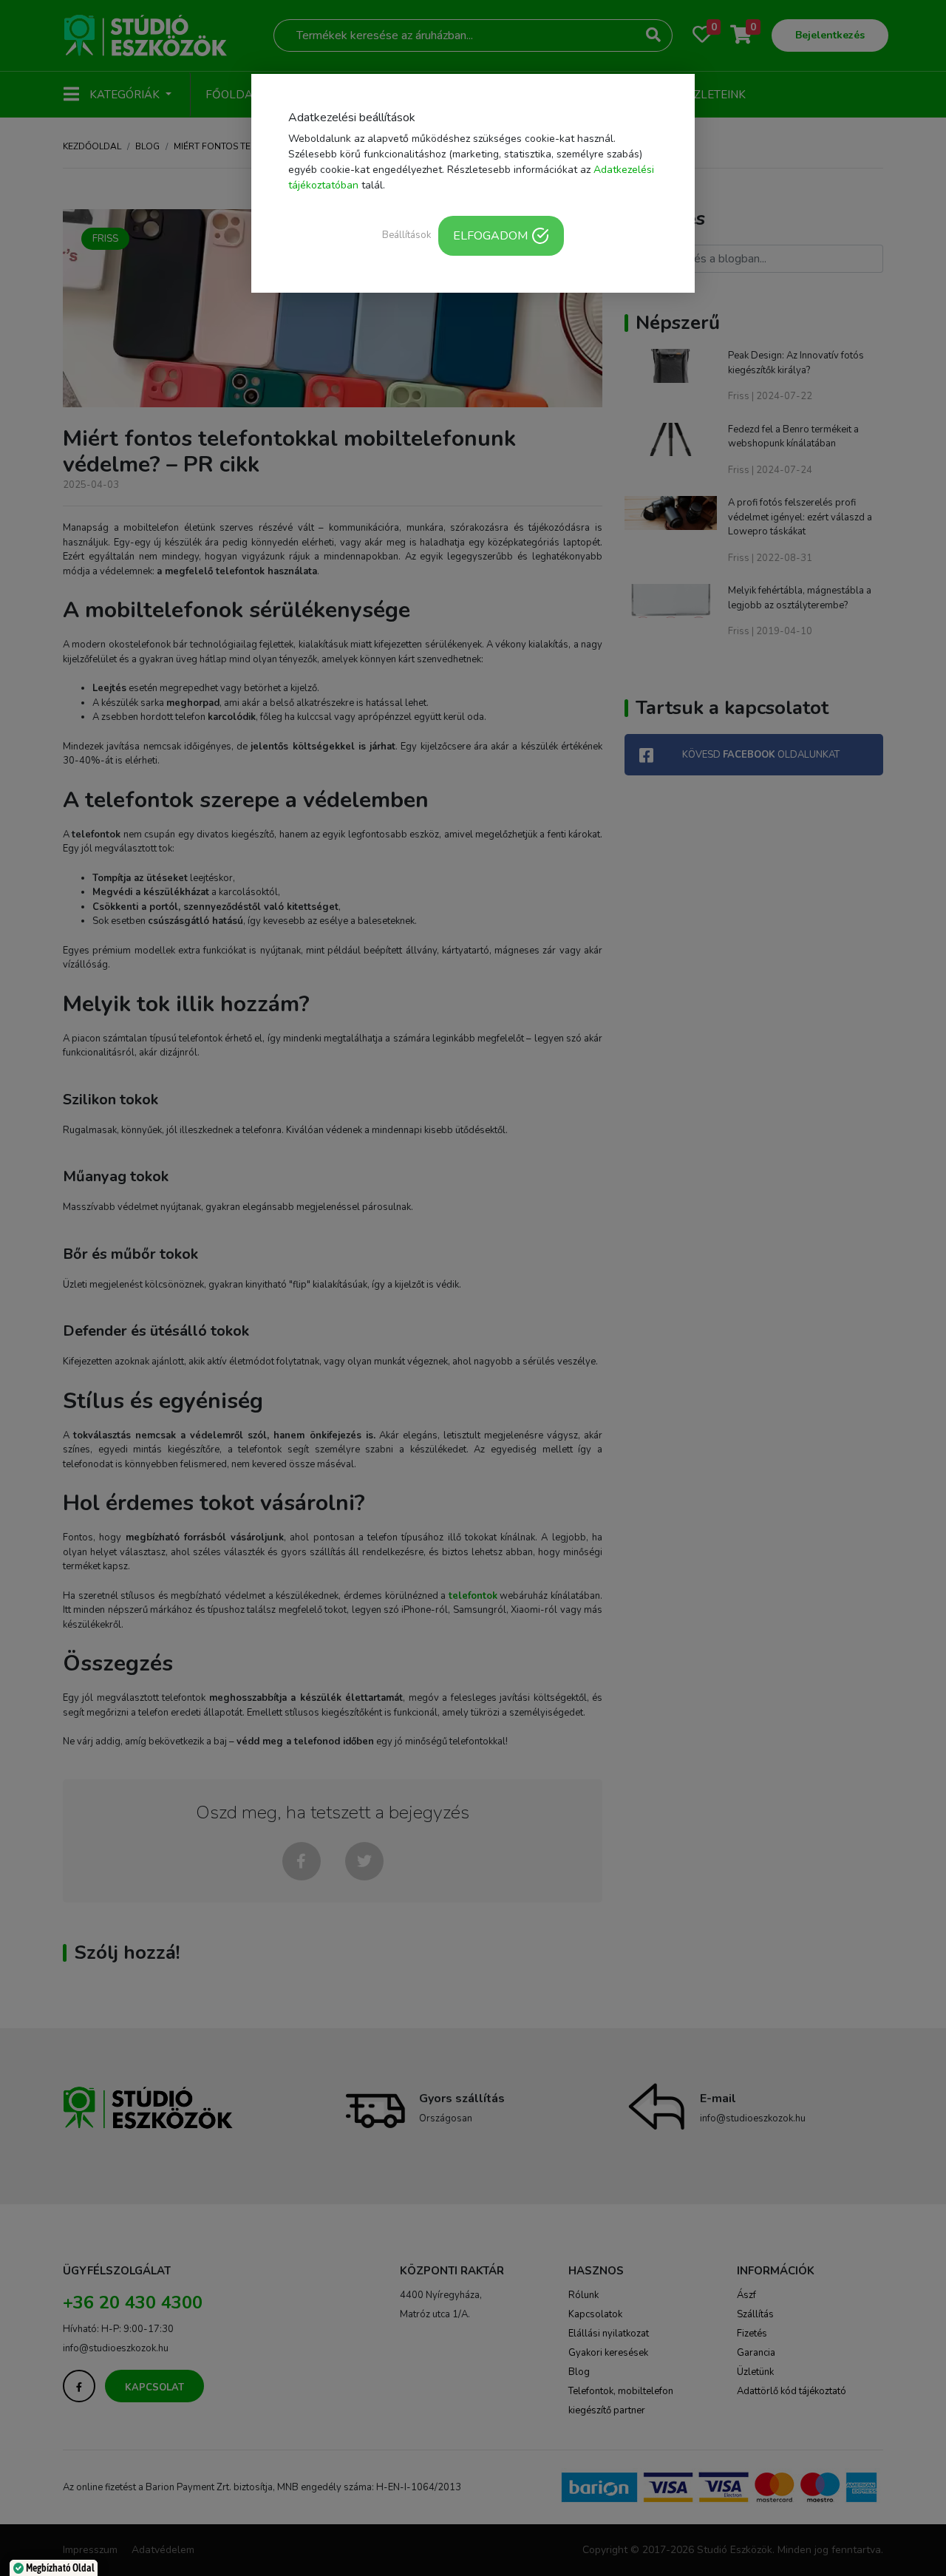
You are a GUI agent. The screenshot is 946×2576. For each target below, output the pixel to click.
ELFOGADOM (490, 236)
